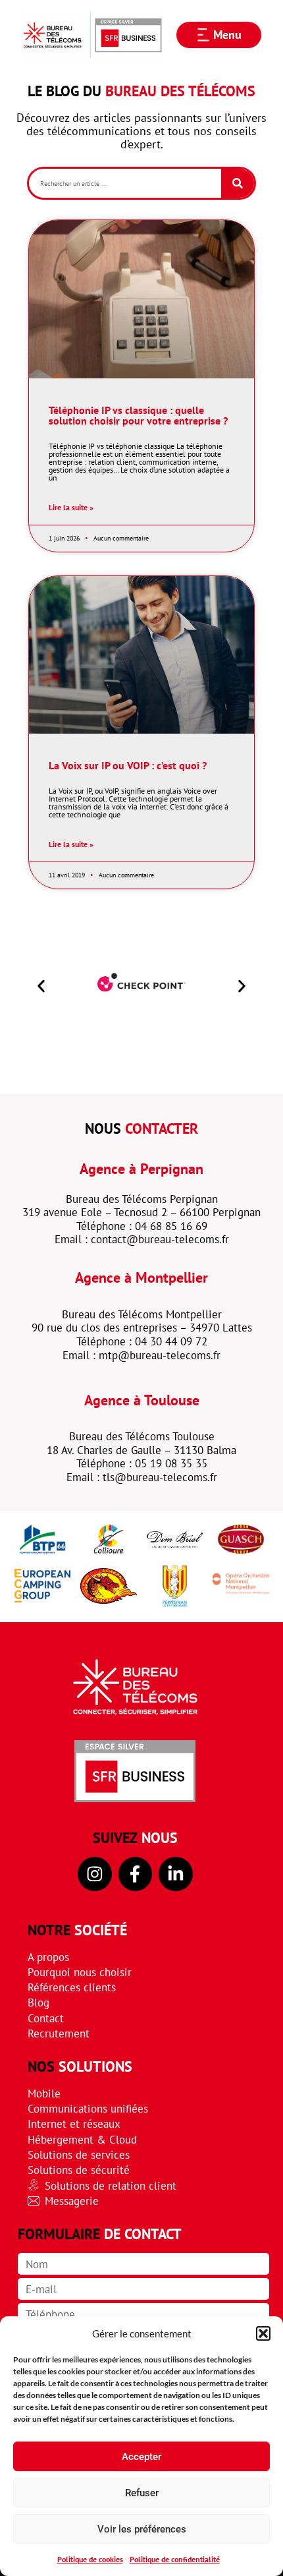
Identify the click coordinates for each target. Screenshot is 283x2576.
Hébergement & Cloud (82, 2139)
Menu (227, 35)
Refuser (142, 2493)
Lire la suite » (71, 508)
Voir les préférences (142, 2529)
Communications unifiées (88, 2108)
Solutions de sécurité (79, 2170)
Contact (46, 2018)
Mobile (44, 2093)
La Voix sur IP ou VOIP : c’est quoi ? (128, 765)
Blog (39, 2002)
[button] (263, 2333)
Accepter (141, 2457)
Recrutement (59, 2033)
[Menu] (203, 35)
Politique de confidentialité (175, 2559)
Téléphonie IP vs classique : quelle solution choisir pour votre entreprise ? (138, 415)
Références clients (72, 1987)
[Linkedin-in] (176, 1874)
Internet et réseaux (74, 2123)
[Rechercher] (238, 183)
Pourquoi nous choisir (80, 1972)
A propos (48, 1957)
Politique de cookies (90, 2559)
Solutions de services (79, 2154)
